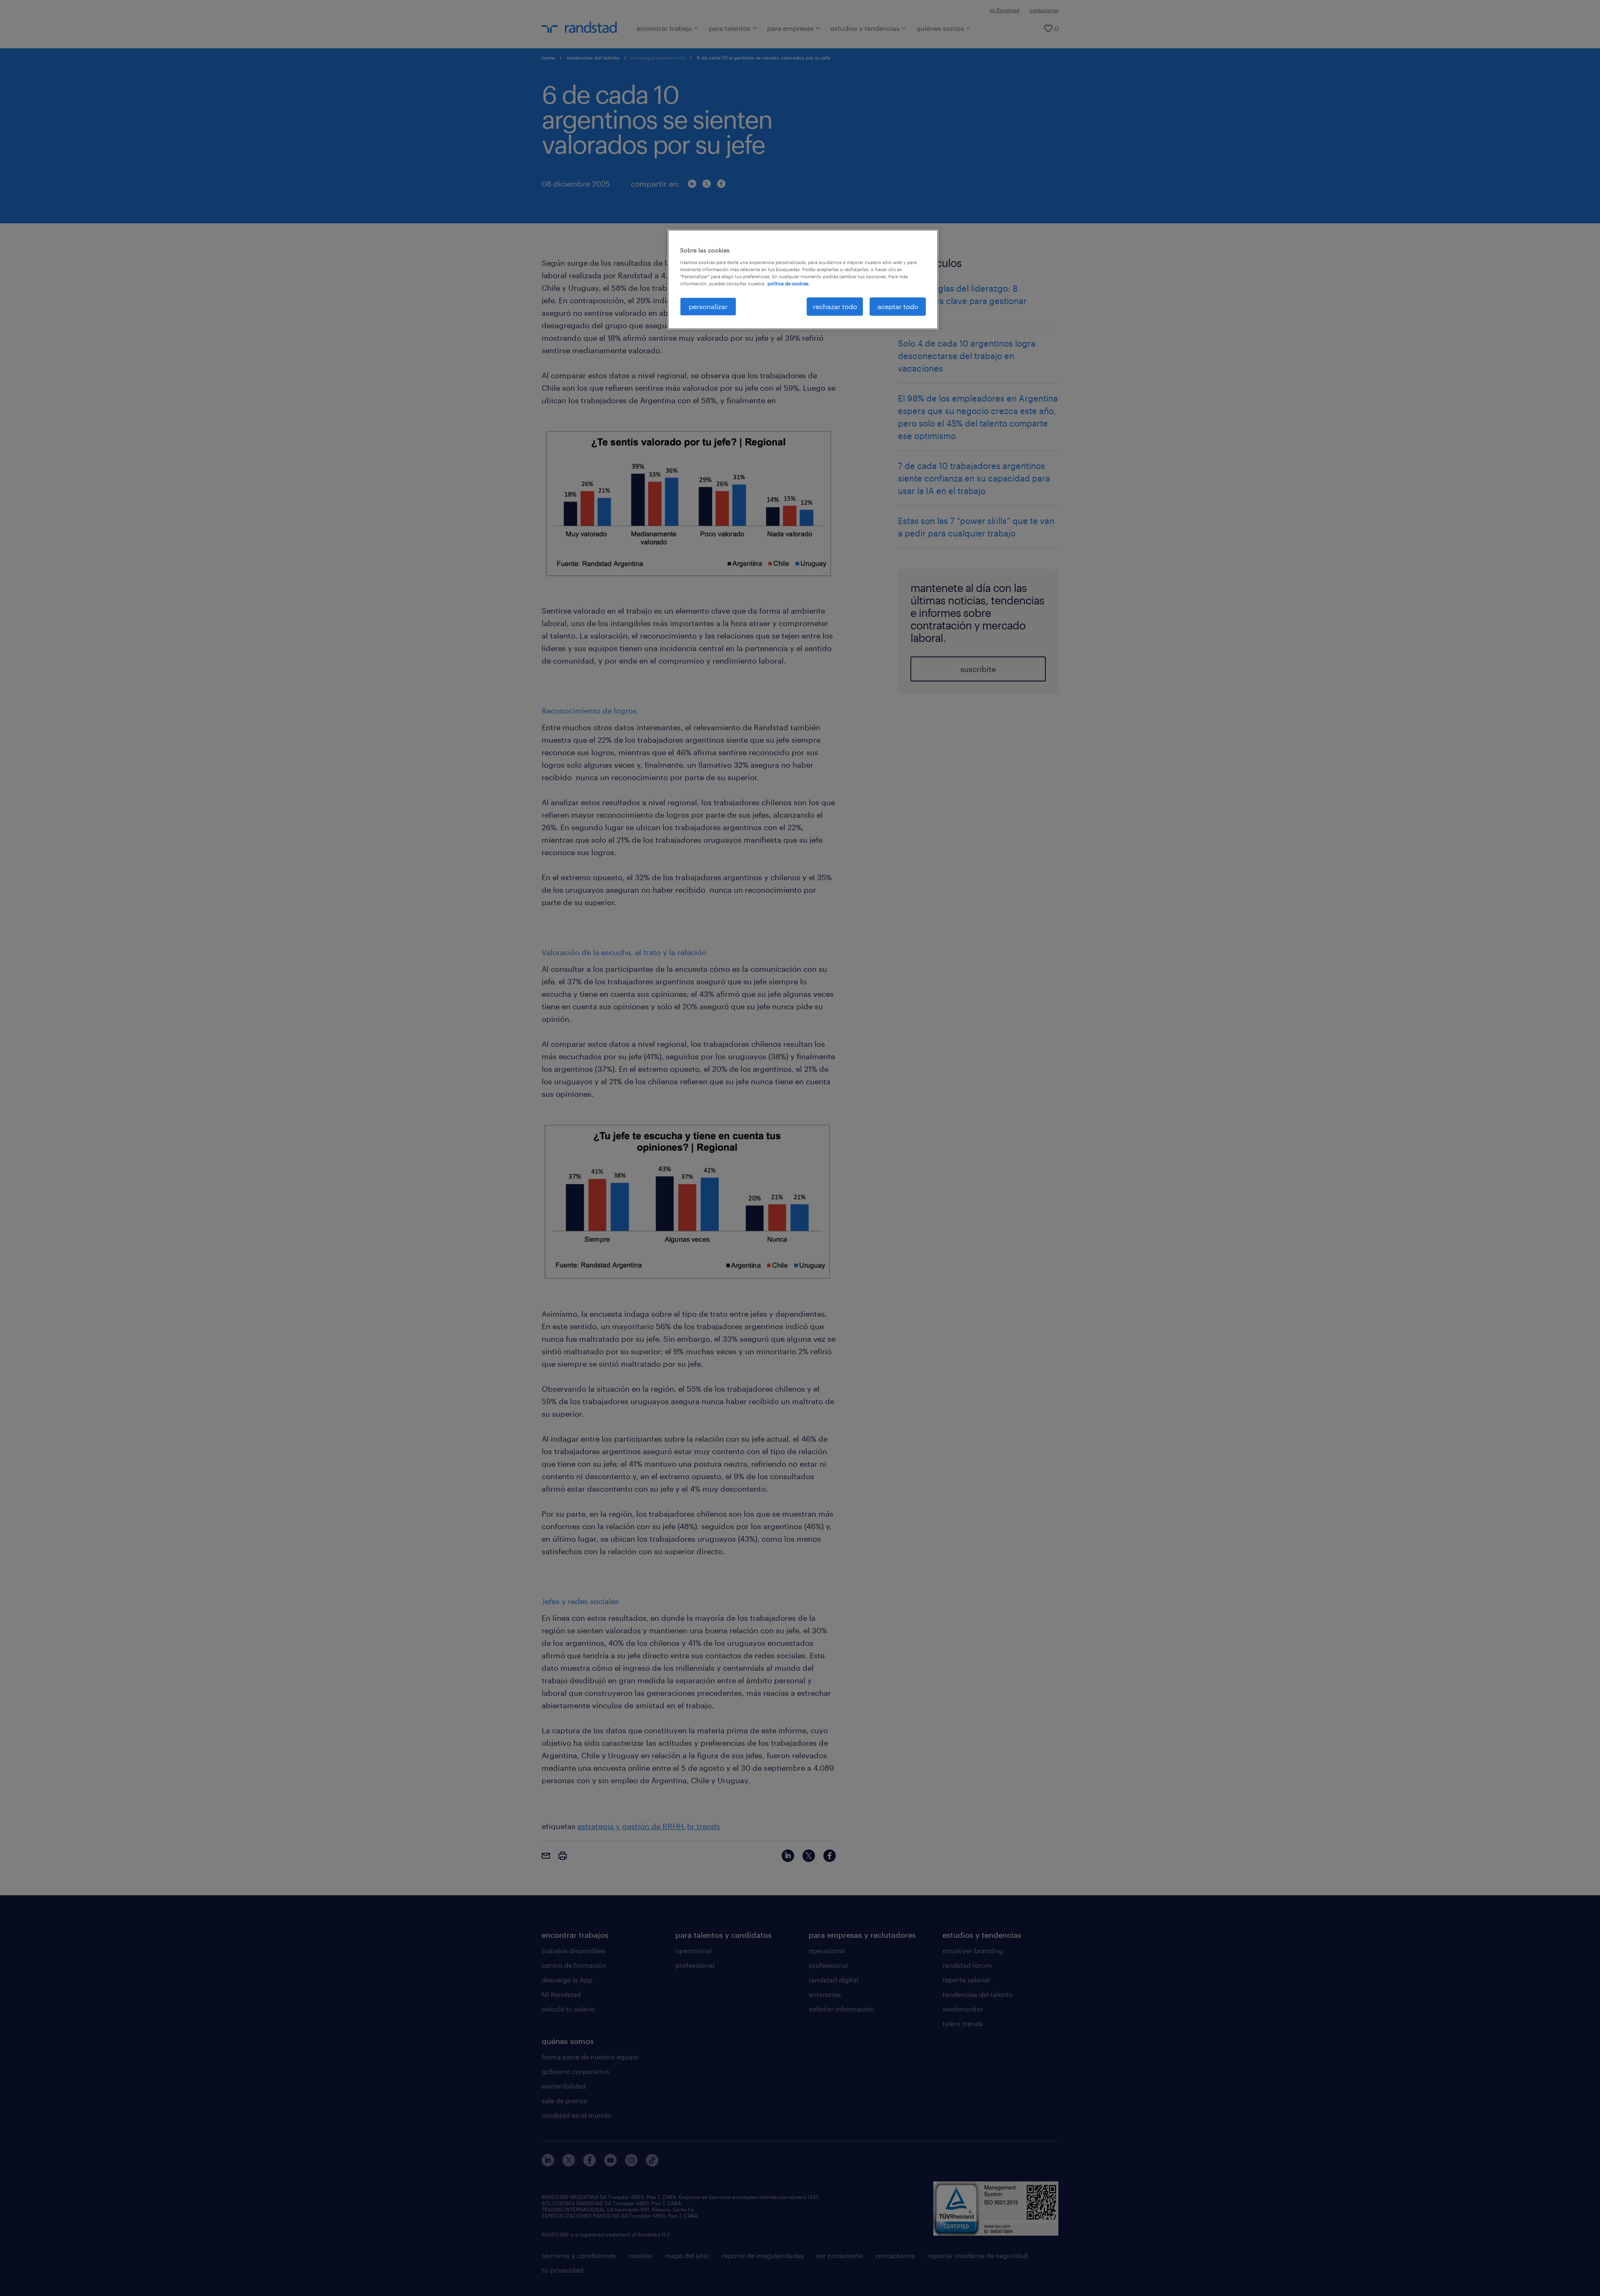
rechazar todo (835, 306)
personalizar (708, 306)
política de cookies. (789, 283)
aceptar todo (898, 306)
